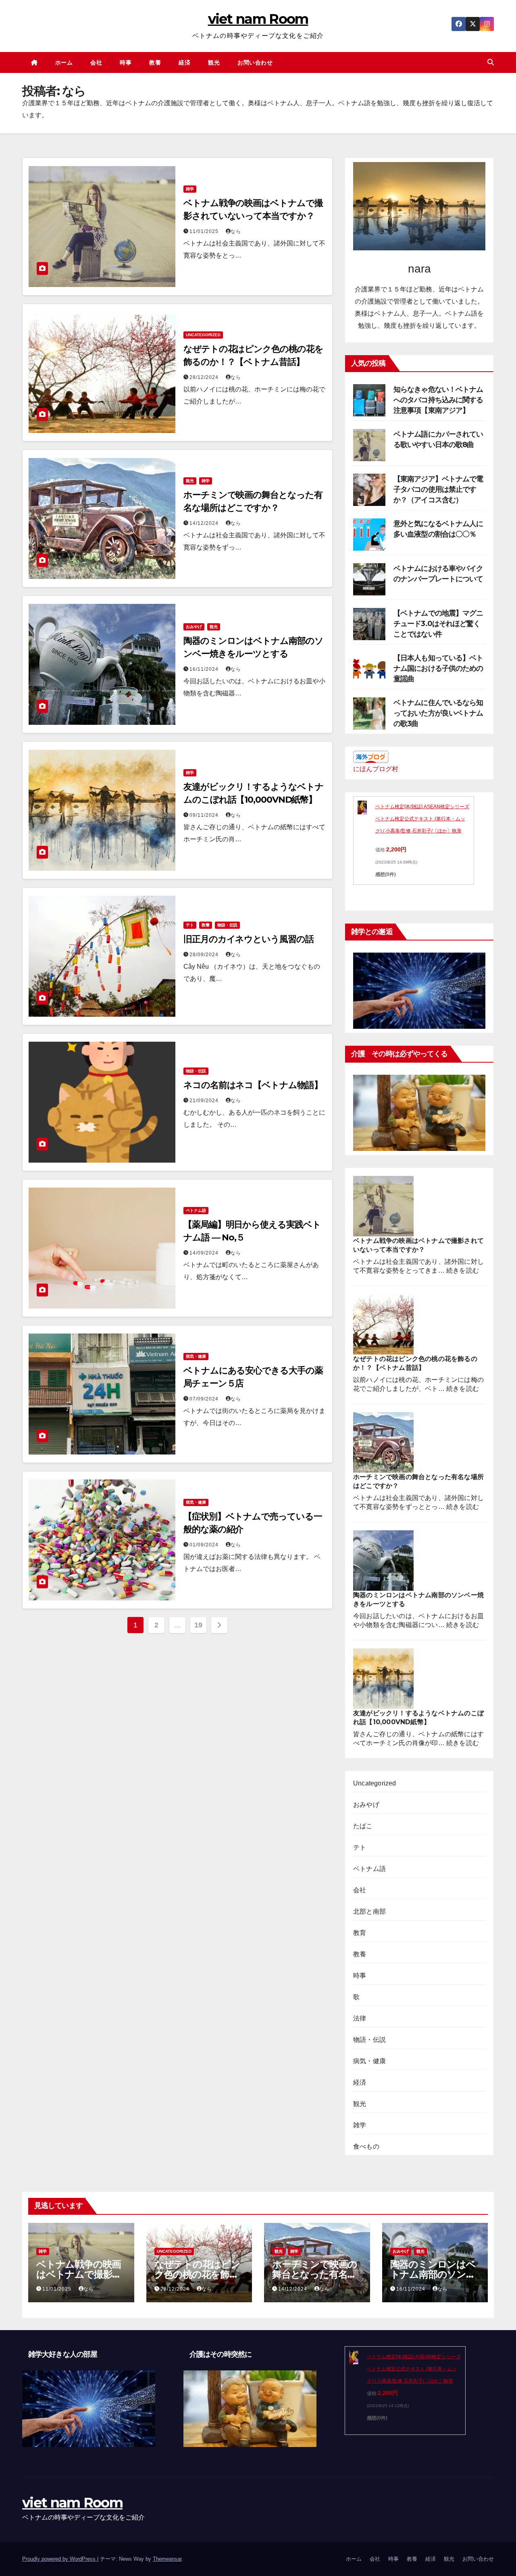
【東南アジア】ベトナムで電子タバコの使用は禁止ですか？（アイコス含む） (438, 489)
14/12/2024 (205, 523)
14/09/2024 (205, 1253)
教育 (360, 1933)
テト (190, 925)
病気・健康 (196, 1356)
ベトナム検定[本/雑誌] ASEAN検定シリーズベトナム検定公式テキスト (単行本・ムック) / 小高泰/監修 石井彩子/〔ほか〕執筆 (422, 819)
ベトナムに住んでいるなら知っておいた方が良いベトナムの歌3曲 (438, 713)
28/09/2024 (205, 955)
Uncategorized (203, 335)
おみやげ (194, 627)
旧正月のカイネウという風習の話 (249, 939)
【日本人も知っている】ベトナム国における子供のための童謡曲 (438, 668)
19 (198, 1625)
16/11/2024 (205, 669)
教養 (155, 62)
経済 (184, 62)
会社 (96, 62)
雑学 (190, 189)
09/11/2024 (205, 815)
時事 (126, 62)
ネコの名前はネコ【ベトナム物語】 (253, 1085)
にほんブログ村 (376, 769)
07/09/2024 (205, 1399)
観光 (214, 62)
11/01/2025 (205, 231)
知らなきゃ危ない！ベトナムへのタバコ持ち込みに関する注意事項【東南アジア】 (438, 400)
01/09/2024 (205, 1545)
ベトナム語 (196, 1210)
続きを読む (463, 1270)
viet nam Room (258, 19)
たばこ (363, 1826)
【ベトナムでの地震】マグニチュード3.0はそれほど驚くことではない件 (438, 624)
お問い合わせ (255, 62)
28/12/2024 (205, 377)
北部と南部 (369, 1911)
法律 (360, 2018)
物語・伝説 (227, 925)
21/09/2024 (205, 1101)
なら (236, 231)
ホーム (64, 62)
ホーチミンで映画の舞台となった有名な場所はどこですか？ (315, 2274)
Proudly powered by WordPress (60, 2559)
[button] (491, 62)
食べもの (366, 2146)
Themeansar (167, 2559)
